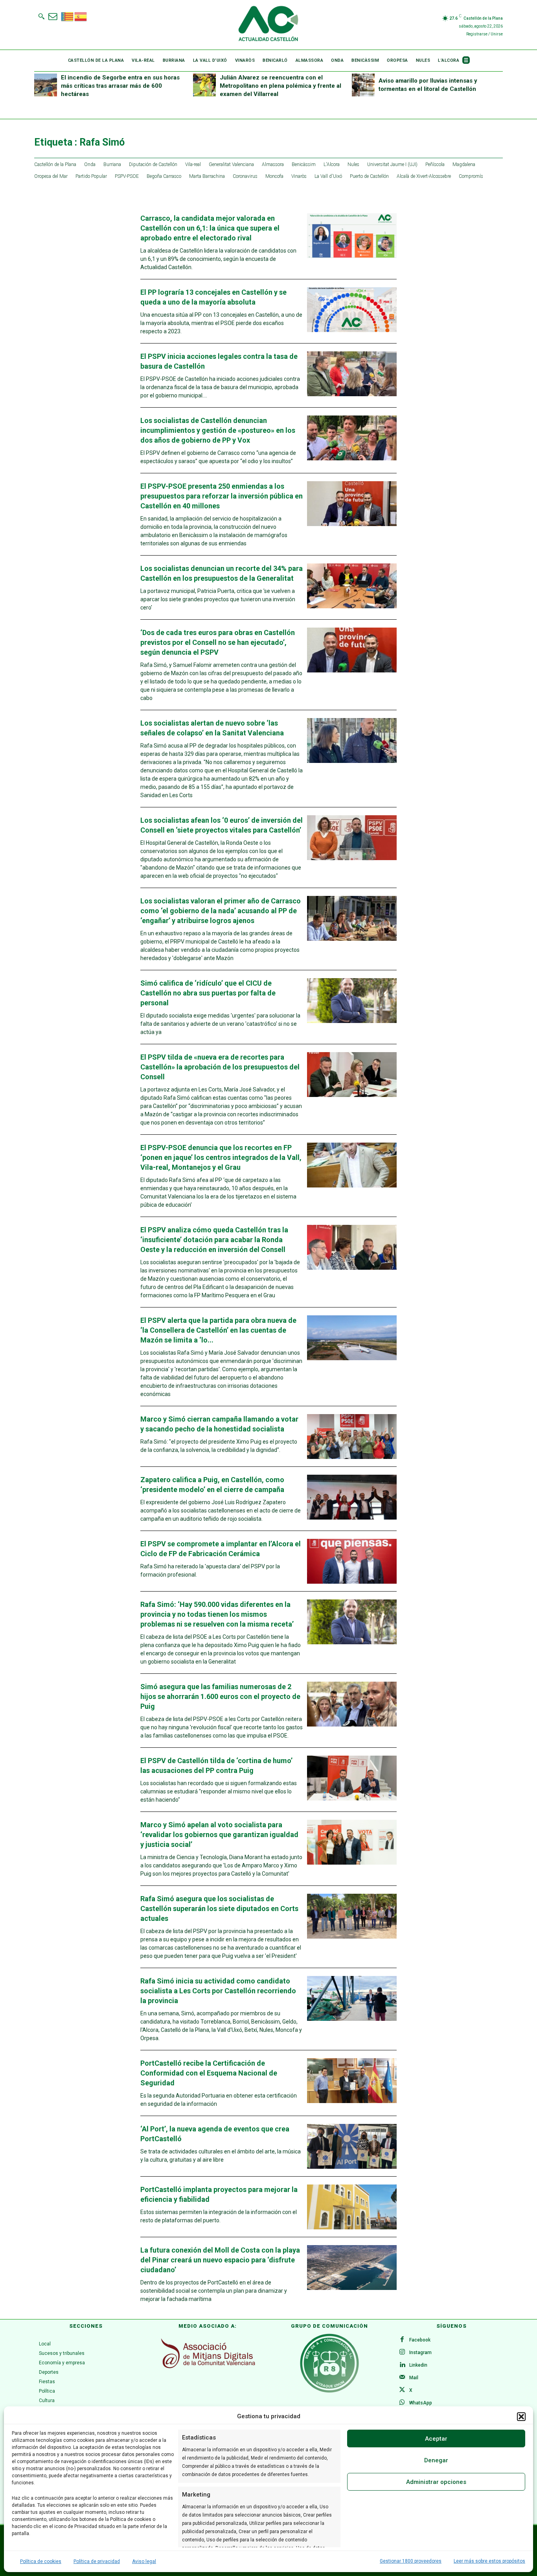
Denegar (436, 2460)
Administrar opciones (436, 2482)
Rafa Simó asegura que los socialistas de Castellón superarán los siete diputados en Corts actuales (219, 1908)
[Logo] (268, 25)
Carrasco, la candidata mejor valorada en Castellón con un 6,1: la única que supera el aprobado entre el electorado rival (210, 228)
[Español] (81, 16)
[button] (521, 2417)
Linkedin (418, 2365)
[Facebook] (402, 2340)
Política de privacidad (97, 2561)
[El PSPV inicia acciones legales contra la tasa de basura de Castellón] (352, 374)
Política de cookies (41, 2561)
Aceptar (436, 2439)
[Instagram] (402, 2353)
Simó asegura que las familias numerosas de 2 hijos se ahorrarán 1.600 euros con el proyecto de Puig (220, 1696)
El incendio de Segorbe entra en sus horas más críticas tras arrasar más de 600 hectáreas (120, 86)
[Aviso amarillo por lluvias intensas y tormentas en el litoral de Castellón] (363, 85)
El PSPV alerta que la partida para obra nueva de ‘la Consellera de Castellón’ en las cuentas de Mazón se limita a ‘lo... (218, 1330)
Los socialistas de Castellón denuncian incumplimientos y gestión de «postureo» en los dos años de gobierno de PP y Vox (218, 430)
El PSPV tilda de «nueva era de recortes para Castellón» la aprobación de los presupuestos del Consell (220, 1067)
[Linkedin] (402, 2365)
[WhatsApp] (402, 2403)
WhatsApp (421, 2403)
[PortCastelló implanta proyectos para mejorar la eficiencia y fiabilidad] (352, 2207)
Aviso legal (144, 2561)
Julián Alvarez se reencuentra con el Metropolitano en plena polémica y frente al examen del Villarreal (280, 86)
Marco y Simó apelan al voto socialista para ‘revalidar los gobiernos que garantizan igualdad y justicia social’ (219, 1835)
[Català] (68, 16)
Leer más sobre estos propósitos (489, 2561)
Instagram (420, 2353)
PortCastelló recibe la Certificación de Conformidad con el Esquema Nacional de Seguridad (209, 2073)
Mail (414, 2378)
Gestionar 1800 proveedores (411, 2561)
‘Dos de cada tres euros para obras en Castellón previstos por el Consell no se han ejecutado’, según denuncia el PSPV (218, 642)
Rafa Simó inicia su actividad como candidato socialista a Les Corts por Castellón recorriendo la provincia (218, 1991)
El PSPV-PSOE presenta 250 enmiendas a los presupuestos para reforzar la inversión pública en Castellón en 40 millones (222, 496)
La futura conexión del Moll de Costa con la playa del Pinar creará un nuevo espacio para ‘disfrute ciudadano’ (220, 2260)
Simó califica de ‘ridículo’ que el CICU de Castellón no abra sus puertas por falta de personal (208, 993)
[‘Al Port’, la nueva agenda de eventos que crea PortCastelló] (352, 2146)
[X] (402, 2390)
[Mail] (402, 2378)
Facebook (420, 2340)
